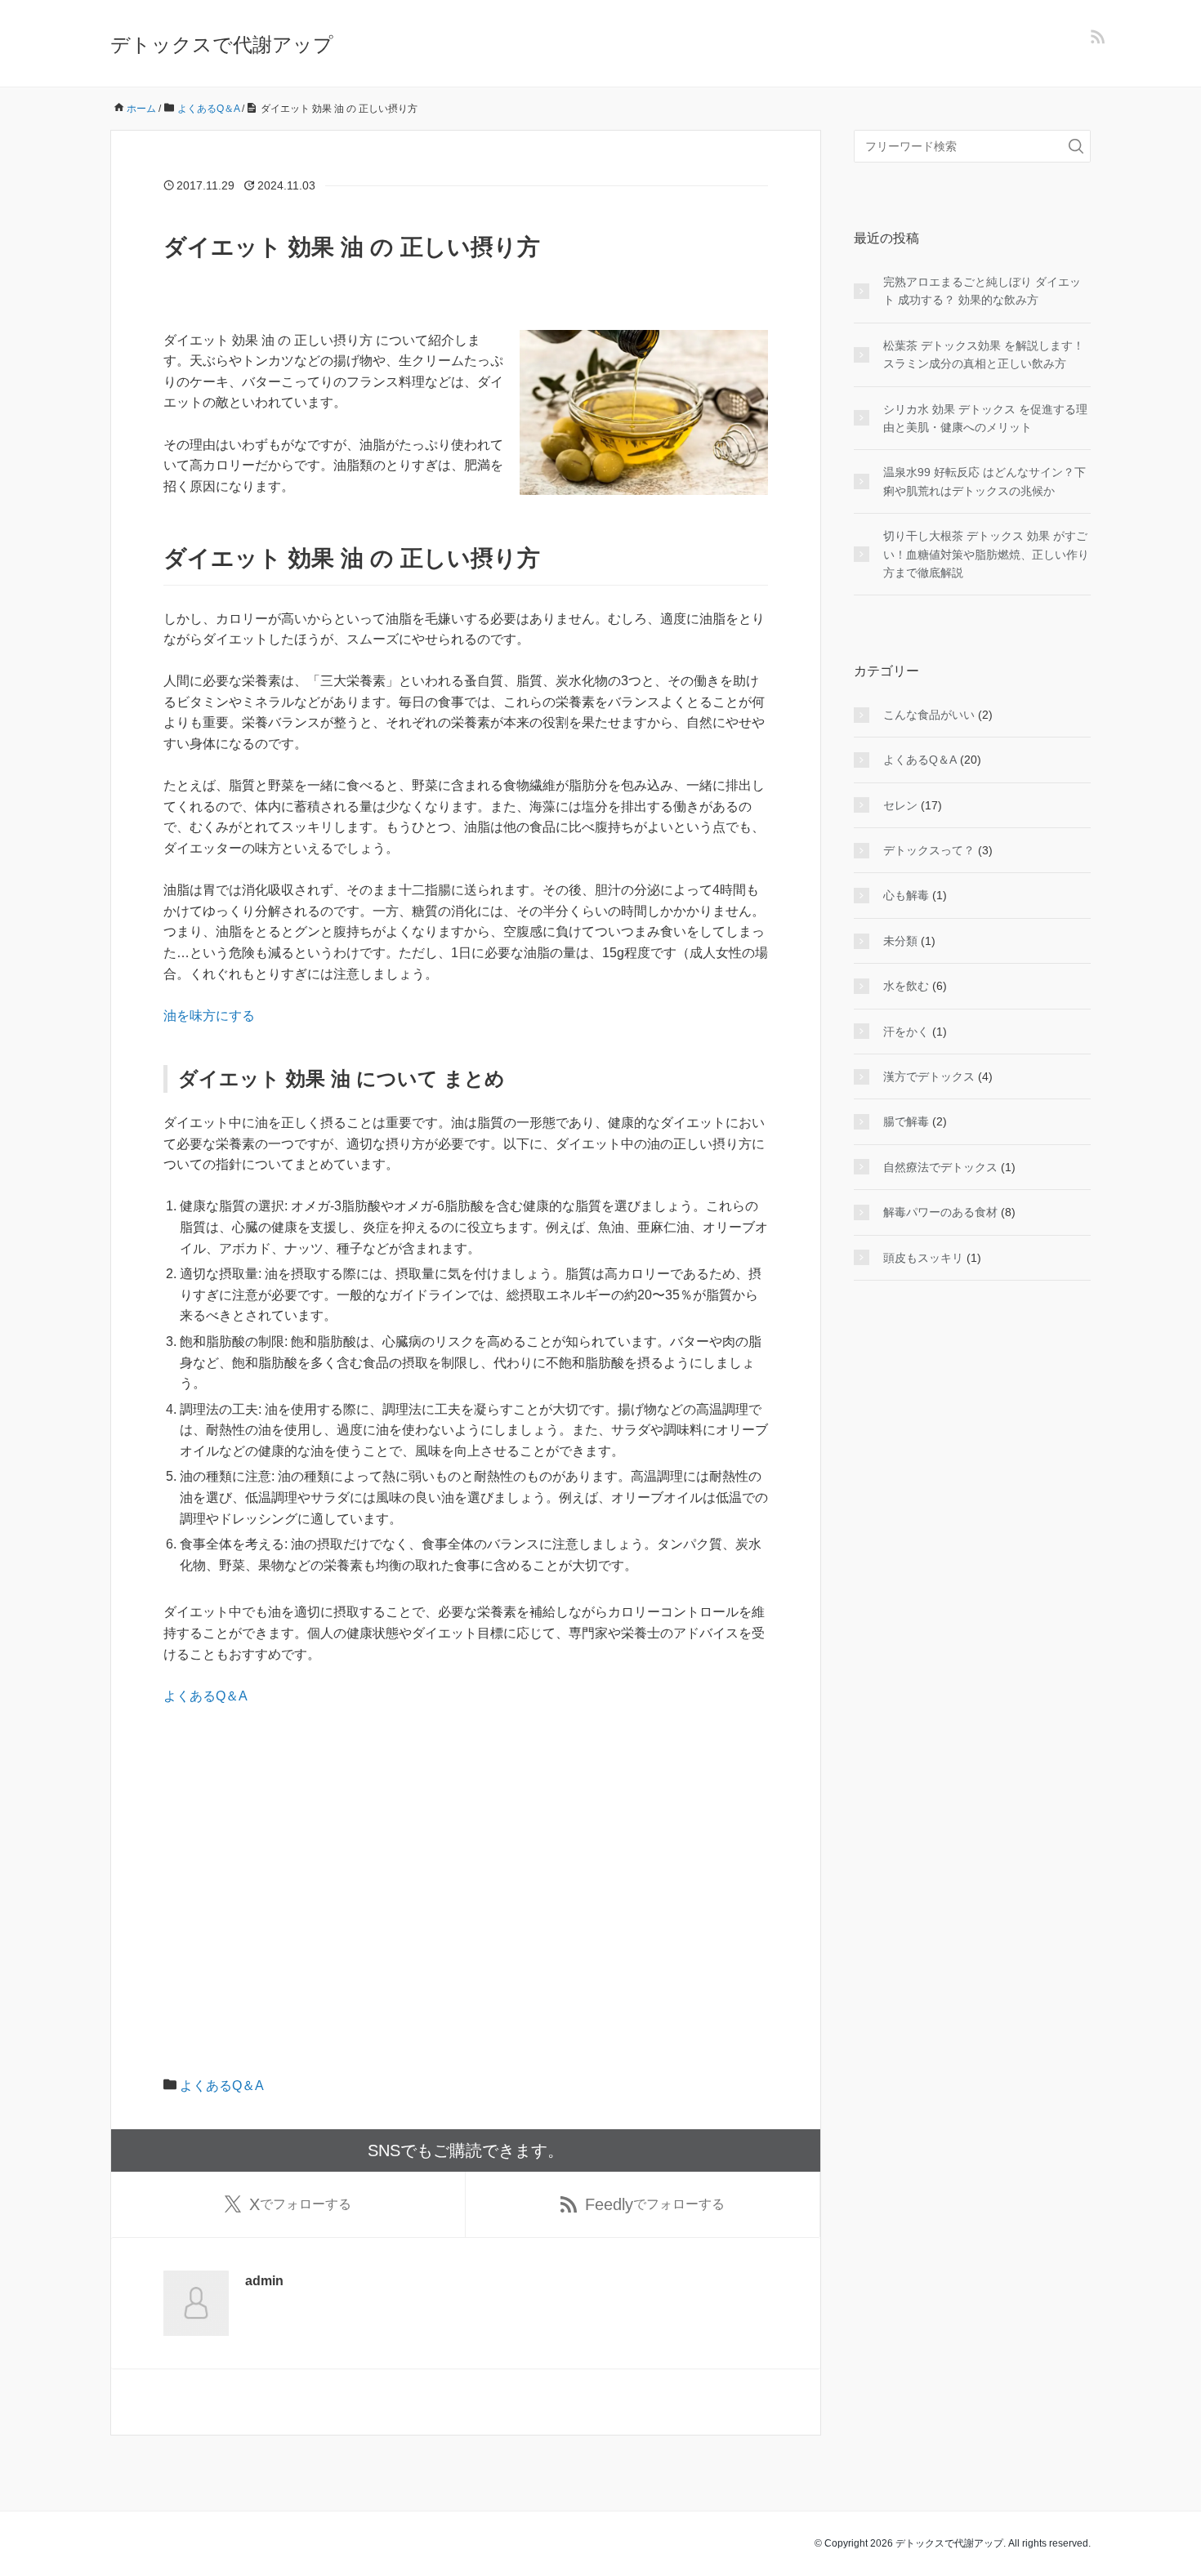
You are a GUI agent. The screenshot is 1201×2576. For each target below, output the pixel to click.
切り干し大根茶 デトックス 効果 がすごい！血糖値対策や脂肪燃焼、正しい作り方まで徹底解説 (986, 554)
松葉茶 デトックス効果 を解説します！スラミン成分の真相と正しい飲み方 (984, 354)
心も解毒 (906, 895)
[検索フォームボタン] (1076, 146)
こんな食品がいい (929, 715)
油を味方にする (209, 1016)
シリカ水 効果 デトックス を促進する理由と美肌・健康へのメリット (985, 418)
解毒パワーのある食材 (940, 1212)
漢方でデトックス (929, 1076)
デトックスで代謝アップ (222, 45)
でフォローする (300, 2204)
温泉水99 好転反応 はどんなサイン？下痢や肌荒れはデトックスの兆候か (984, 481)
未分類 (900, 941)
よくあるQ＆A (205, 1696)
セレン (900, 805)
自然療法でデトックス (940, 1167)
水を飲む (906, 986)
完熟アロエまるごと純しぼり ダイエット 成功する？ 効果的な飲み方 (982, 291)
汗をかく (906, 1032)
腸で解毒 (906, 1121)
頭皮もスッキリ (923, 1258)
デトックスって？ (929, 850)
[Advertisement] (466, 1842)
